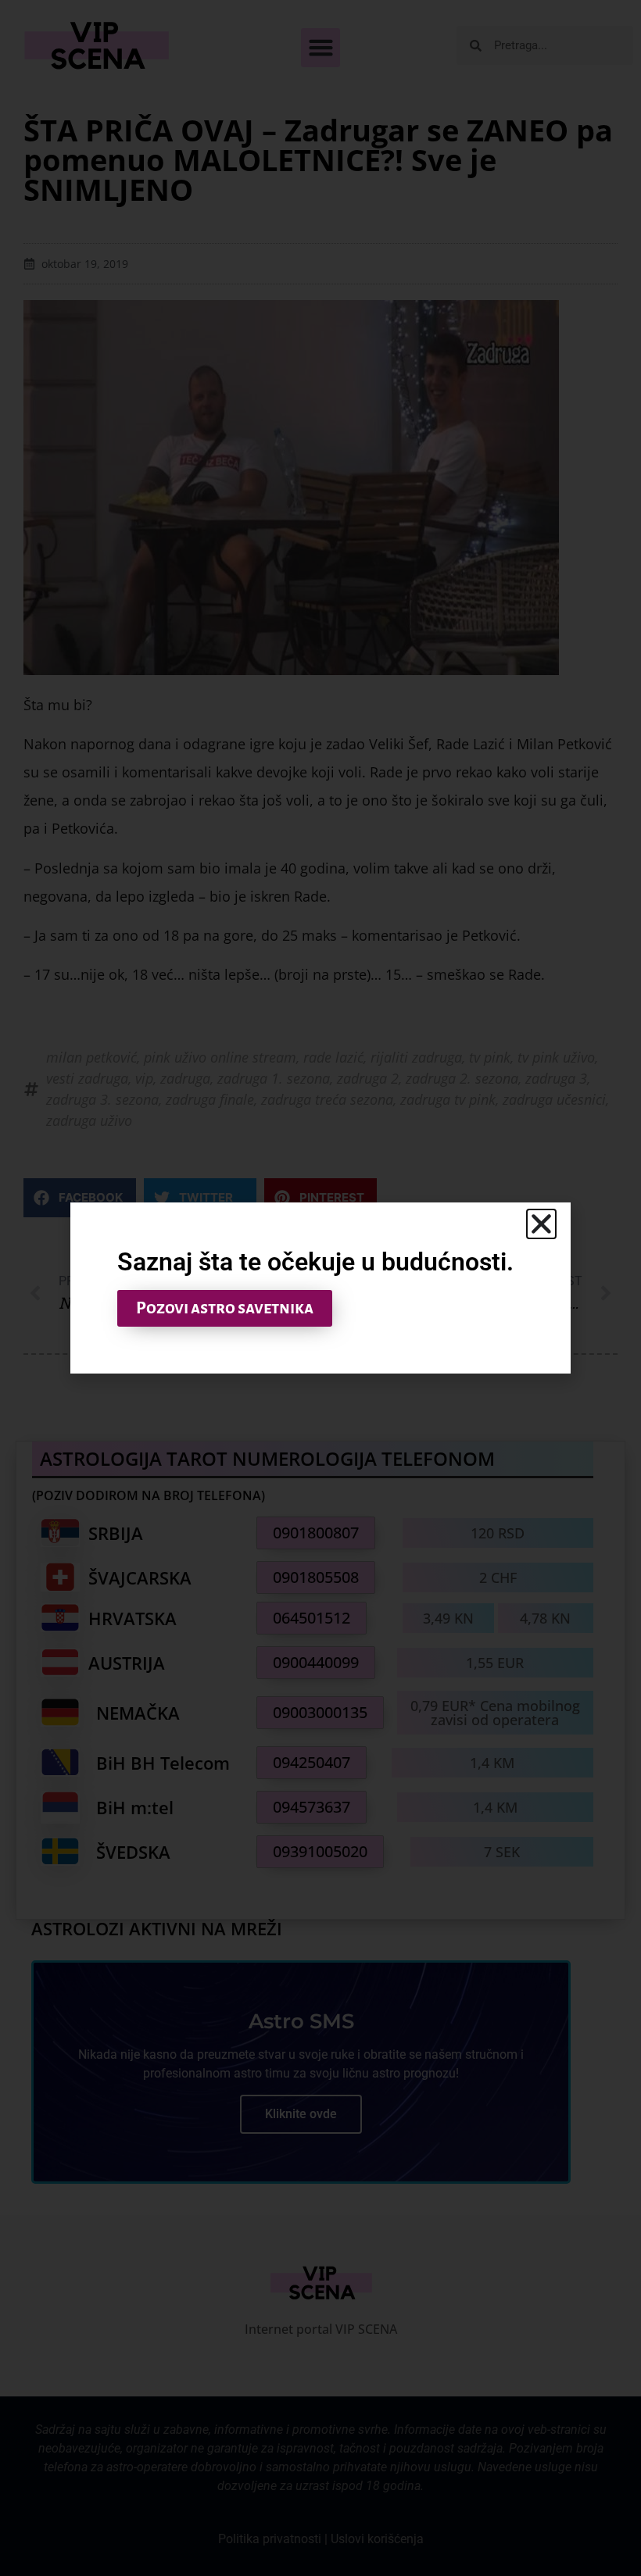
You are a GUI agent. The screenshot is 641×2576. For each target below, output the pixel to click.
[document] (320, 1288)
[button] (541, 1224)
